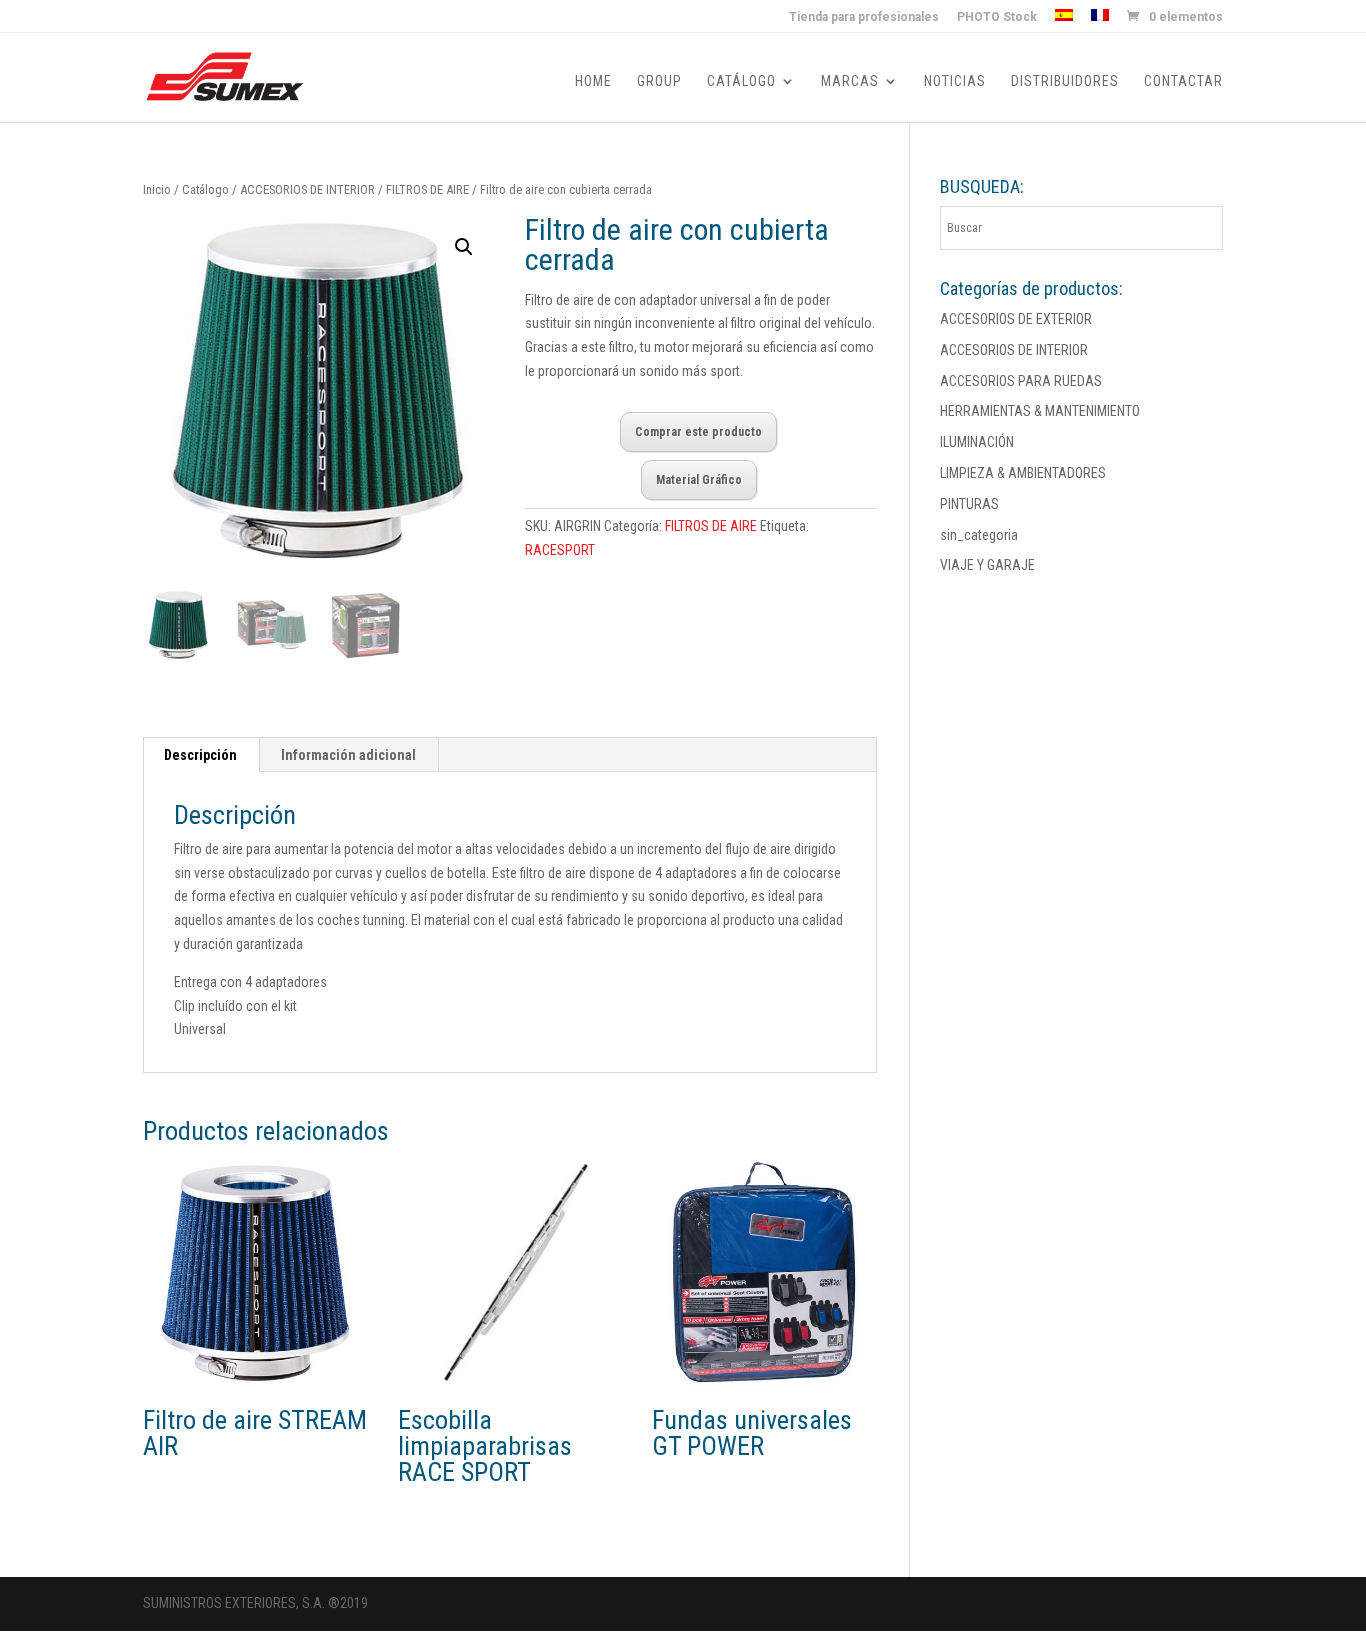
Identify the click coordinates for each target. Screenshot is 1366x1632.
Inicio (157, 189)
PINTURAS (969, 504)
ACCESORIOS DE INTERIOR (307, 189)
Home (593, 81)
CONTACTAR (1183, 81)
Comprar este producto (698, 432)
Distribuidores (1065, 81)
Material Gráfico (699, 480)
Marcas (850, 81)
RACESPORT (560, 550)
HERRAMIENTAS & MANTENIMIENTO (1040, 411)
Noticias (955, 81)
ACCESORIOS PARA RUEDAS (1021, 381)
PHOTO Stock (997, 17)
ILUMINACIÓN (977, 442)
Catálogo (741, 81)
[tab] (201, 755)
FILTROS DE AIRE (427, 189)
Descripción (200, 755)
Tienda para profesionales (864, 17)
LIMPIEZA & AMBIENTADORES (1023, 473)
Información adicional (348, 755)
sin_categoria (979, 535)
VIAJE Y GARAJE (987, 565)
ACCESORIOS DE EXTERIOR (1016, 319)
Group (659, 81)
